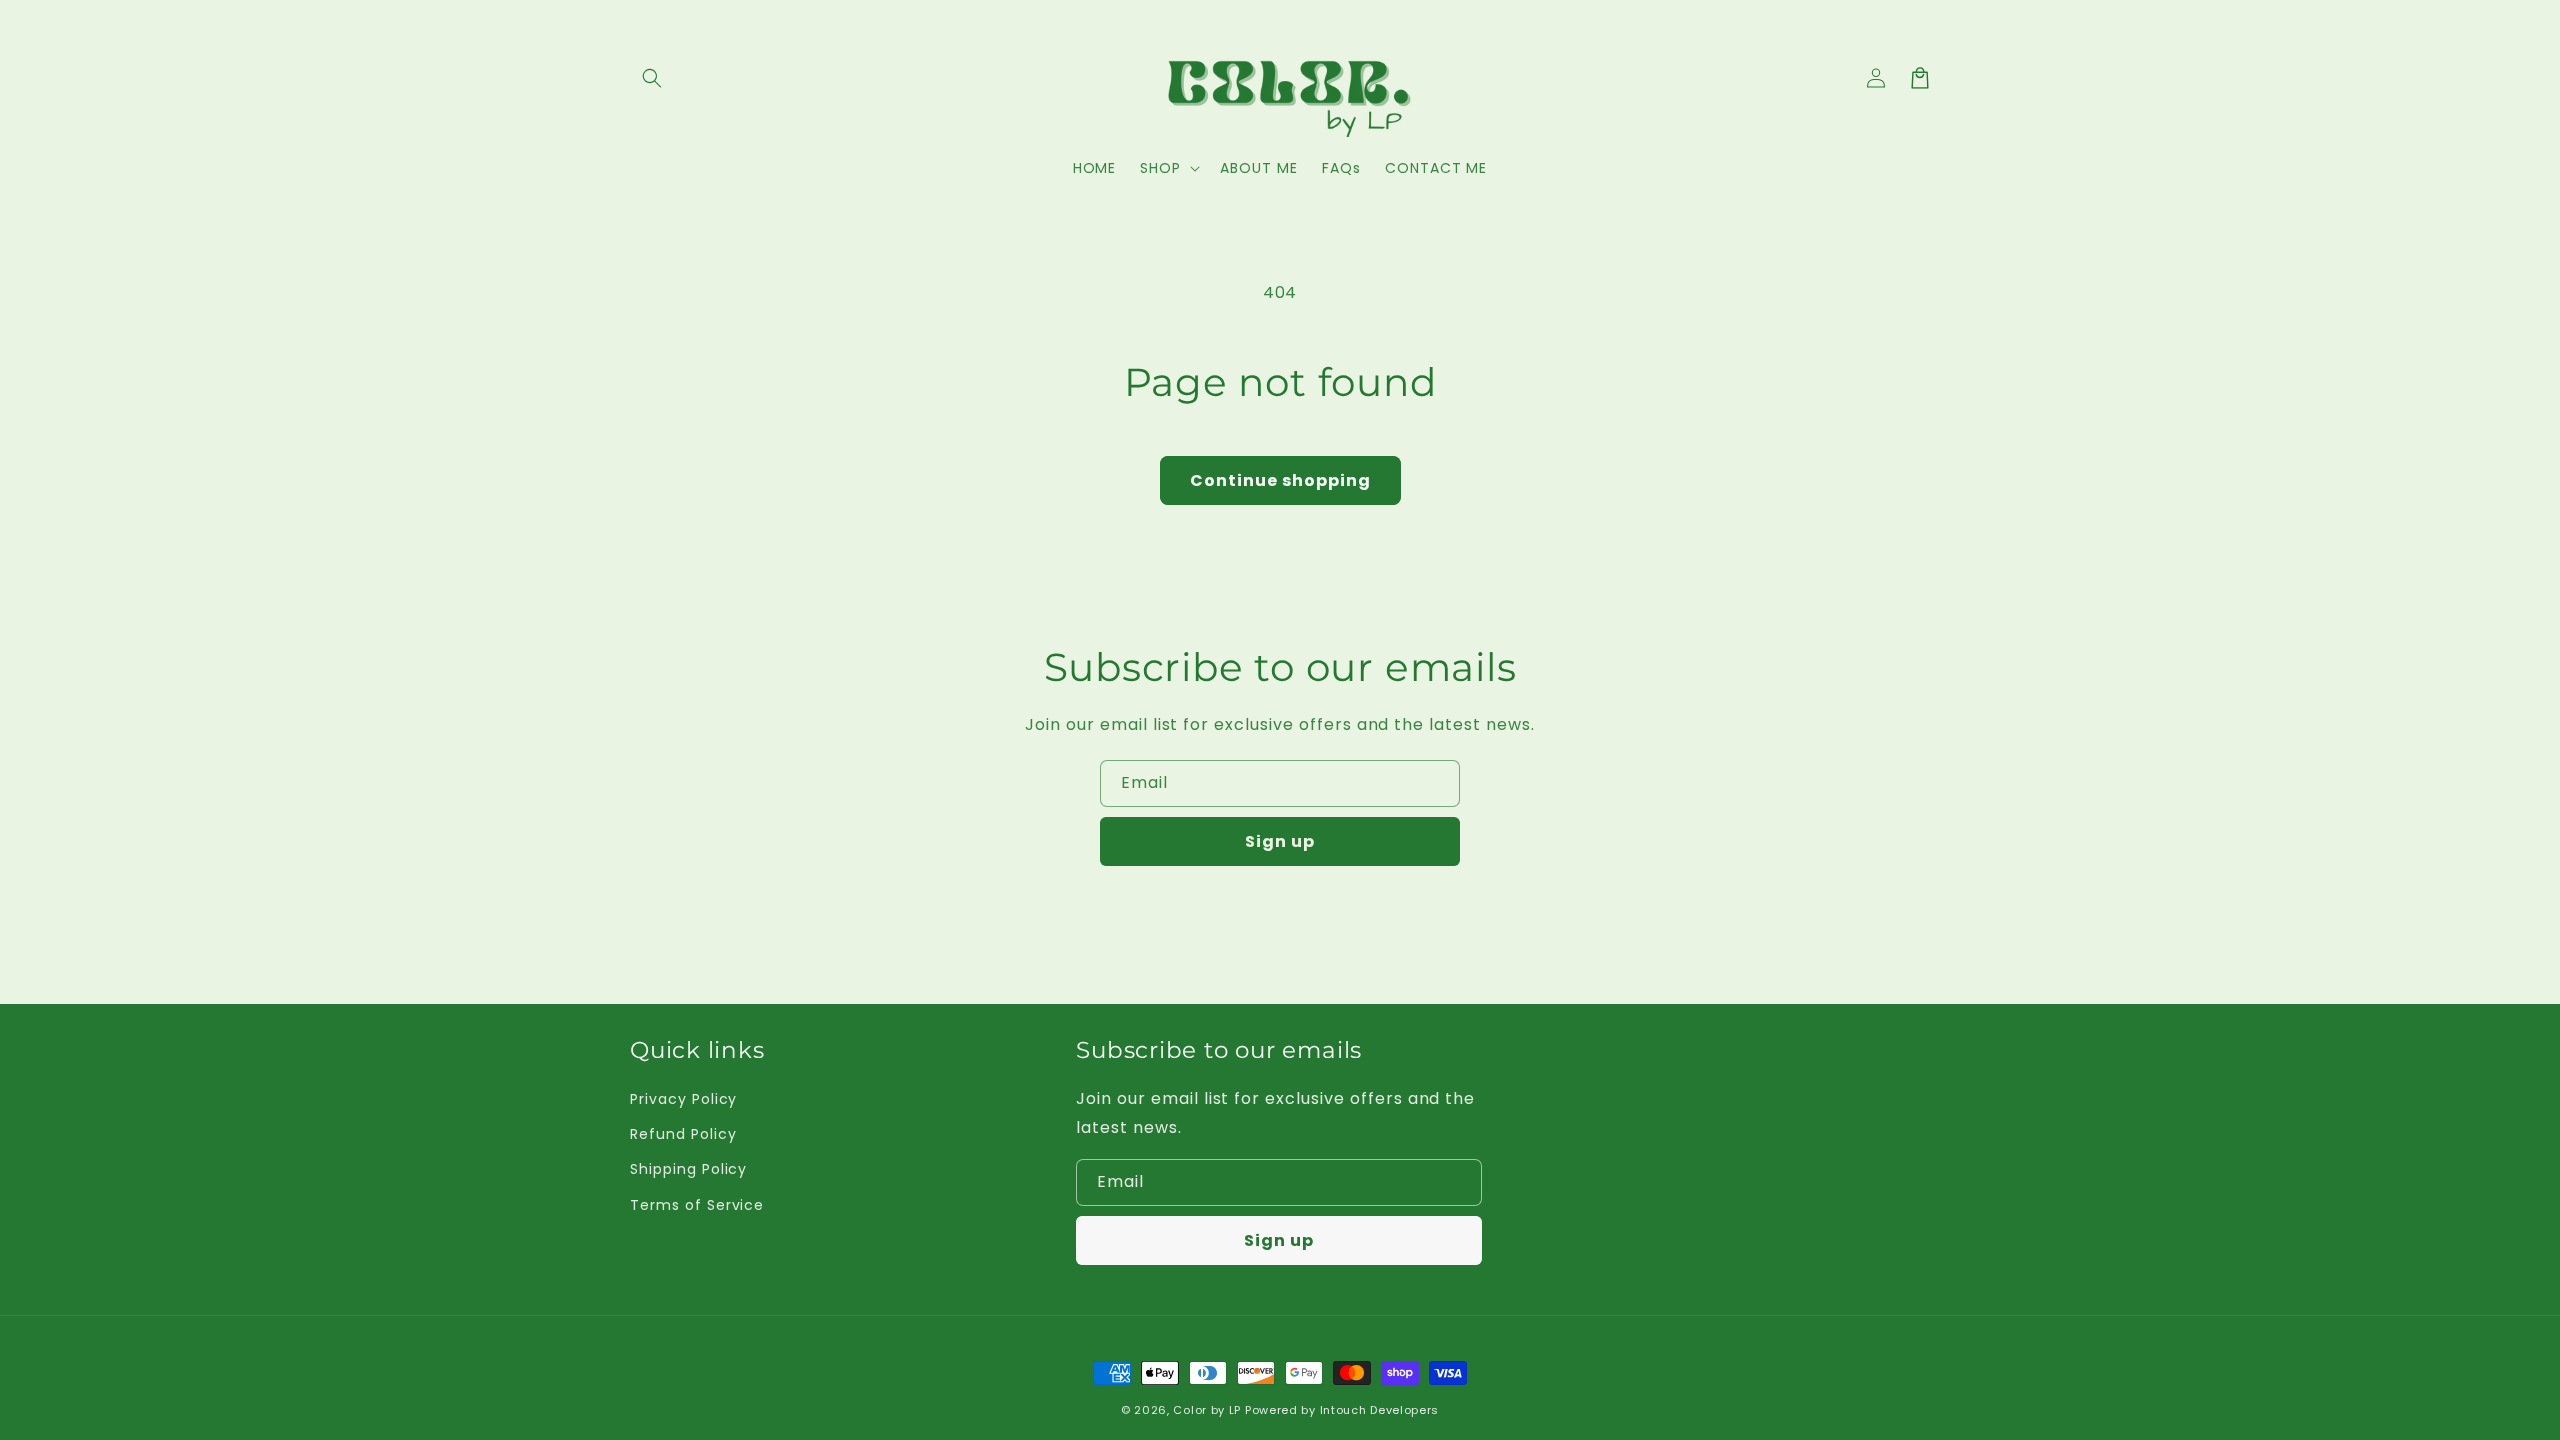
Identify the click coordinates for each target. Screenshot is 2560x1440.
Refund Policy (683, 1134)
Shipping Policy (688, 1169)
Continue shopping (1280, 480)
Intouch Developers (1380, 1410)
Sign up (1280, 841)
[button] (652, 78)
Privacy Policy (683, 1099)
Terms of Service (697, 1205)
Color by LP (1207, 1410)
